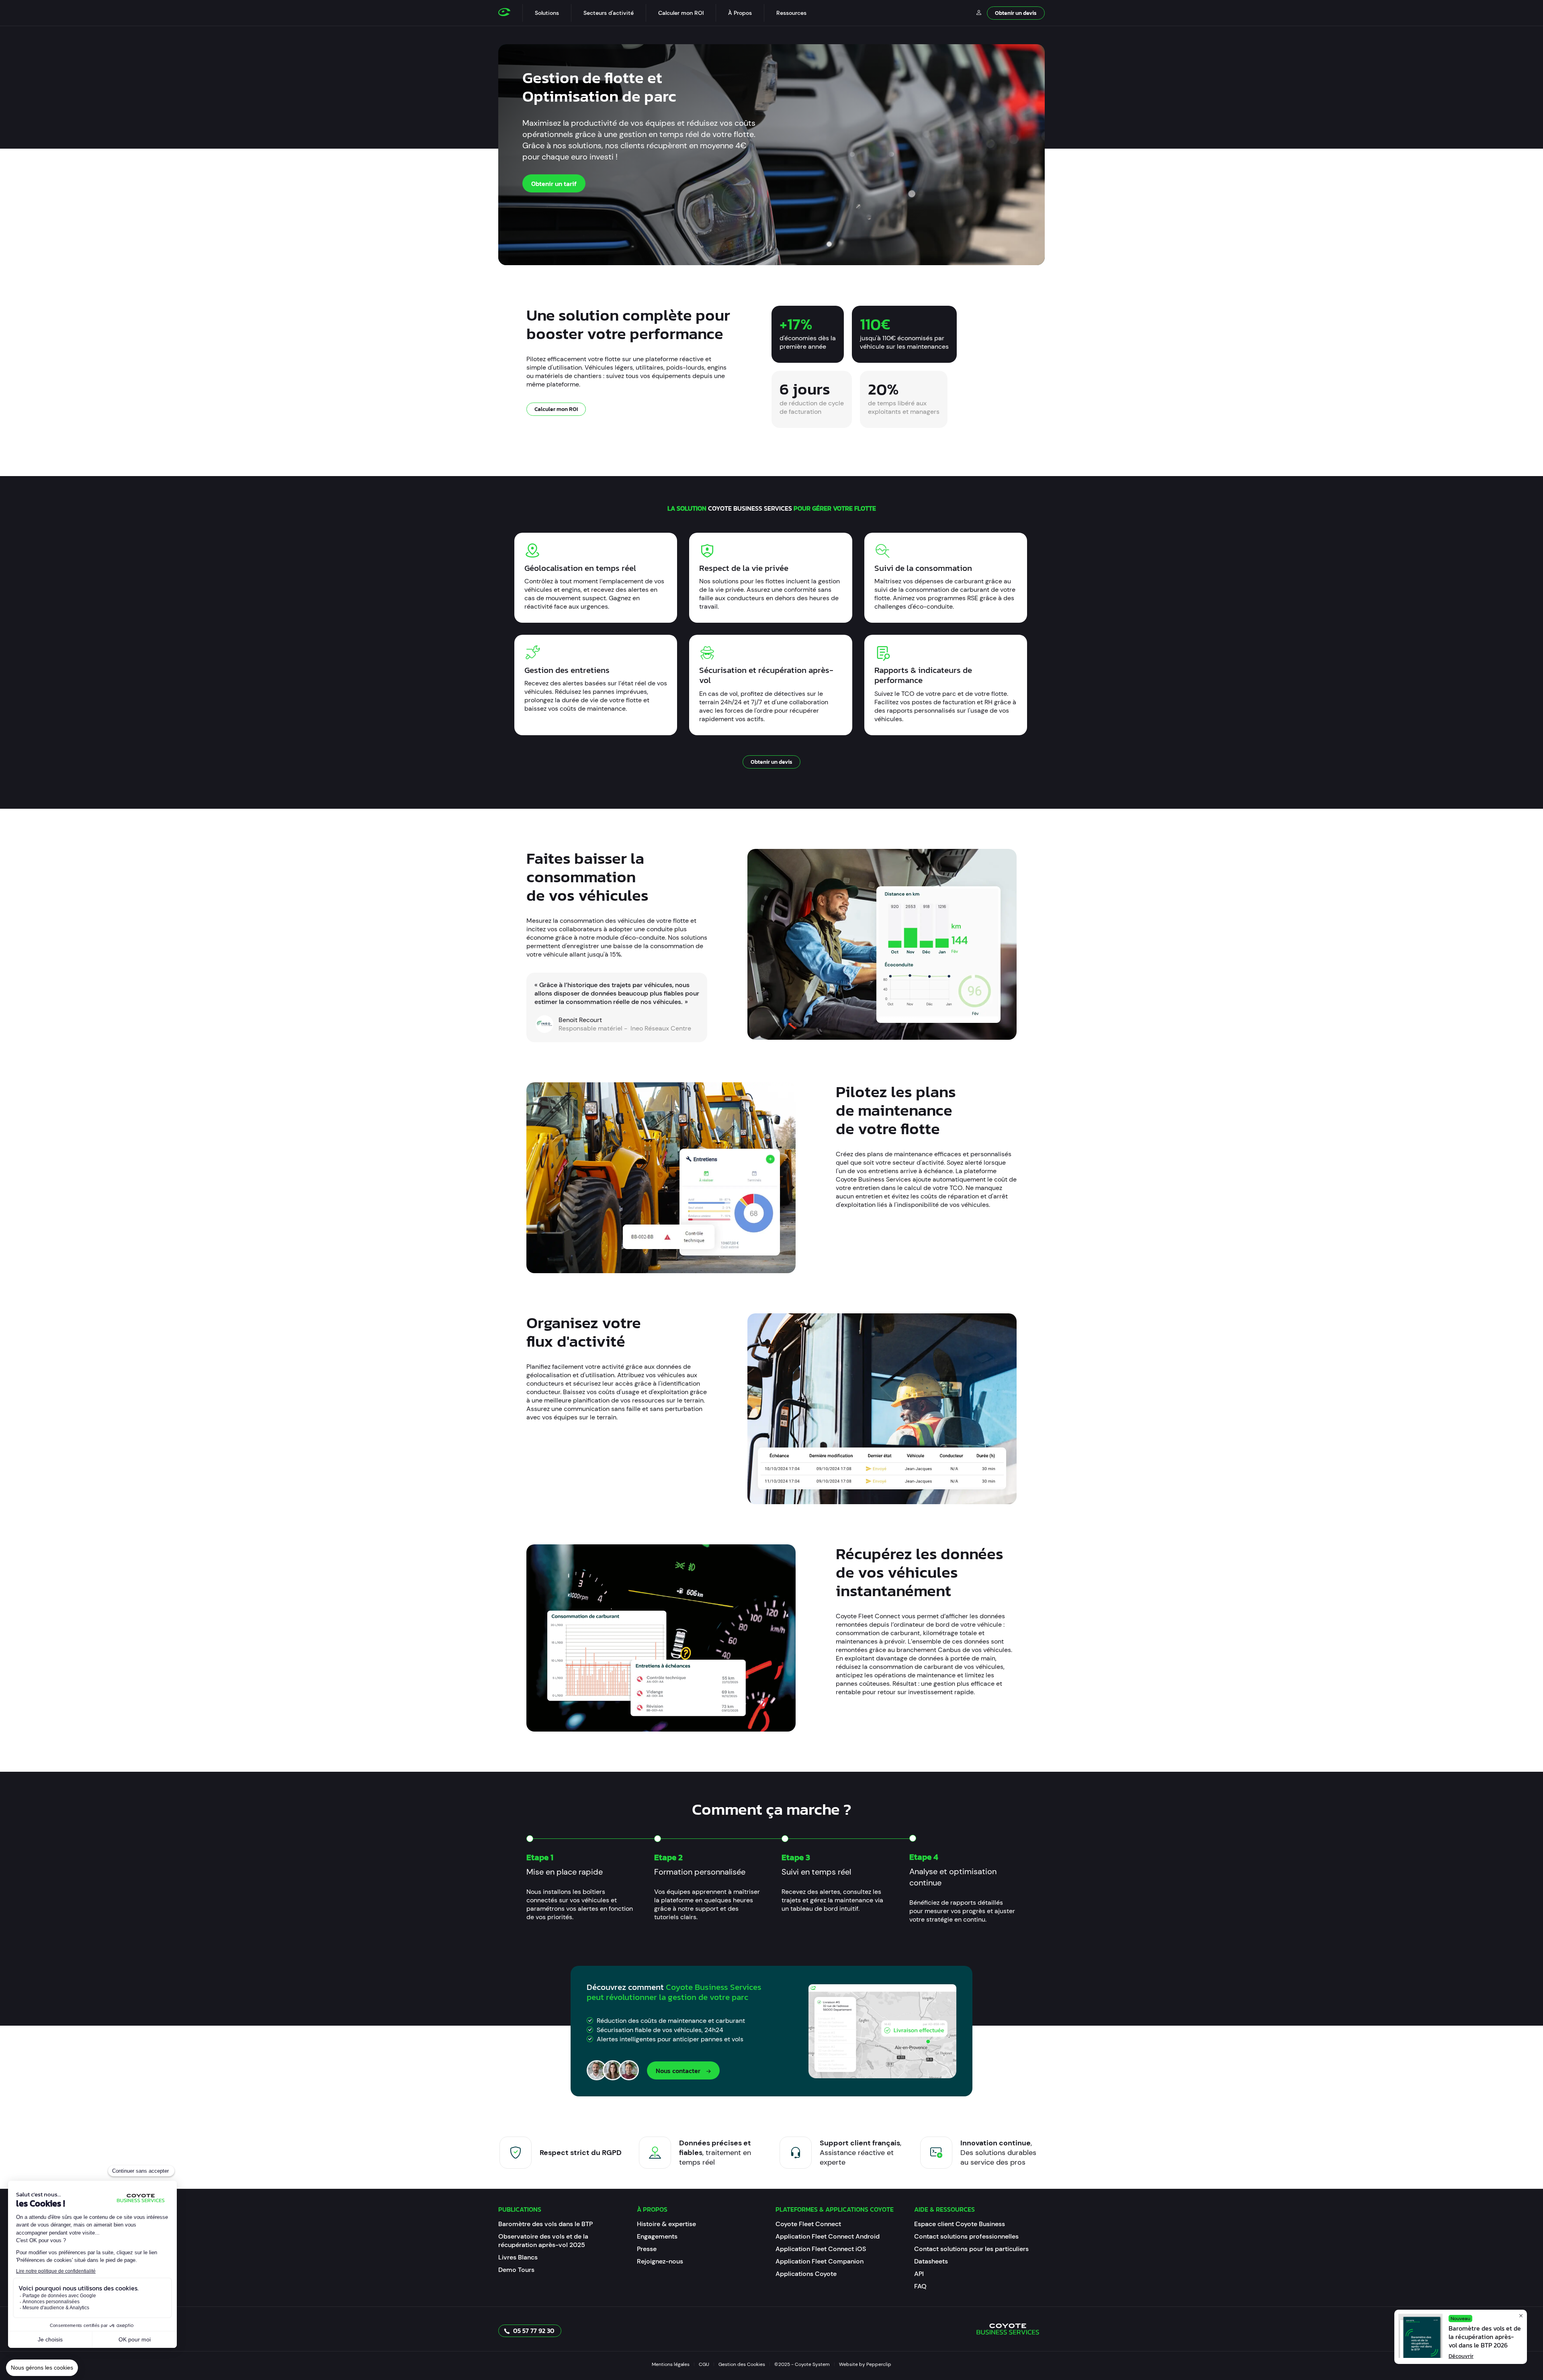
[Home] (510, 13)
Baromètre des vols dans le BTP (545, 2224)
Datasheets (931, 2261)
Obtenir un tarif (554, 184)
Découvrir (1461, 2356)
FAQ (920, 2286)
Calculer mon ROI (681, 13)
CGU (704, 2364)
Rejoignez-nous (660, 2261)
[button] (547, 13)
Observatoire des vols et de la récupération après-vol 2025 (543, 2241)
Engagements (657, 2236)
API (919, 2274)
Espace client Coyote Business (960, 2224)
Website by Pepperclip (865, 2364)
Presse (647, 2249)
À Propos (740, 13)
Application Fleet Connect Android (828, 2236)
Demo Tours (516, 2270)
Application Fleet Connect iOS (821, 2249)
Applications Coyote (806, 2274)
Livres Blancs (518, 2257)
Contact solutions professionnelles (966, 2236)
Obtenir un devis (1016, 13)
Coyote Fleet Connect (808, 2224)
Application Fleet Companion (820, 2261)
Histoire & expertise (666, 2224)
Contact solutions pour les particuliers (971, 2249)
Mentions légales (671, 2364)
